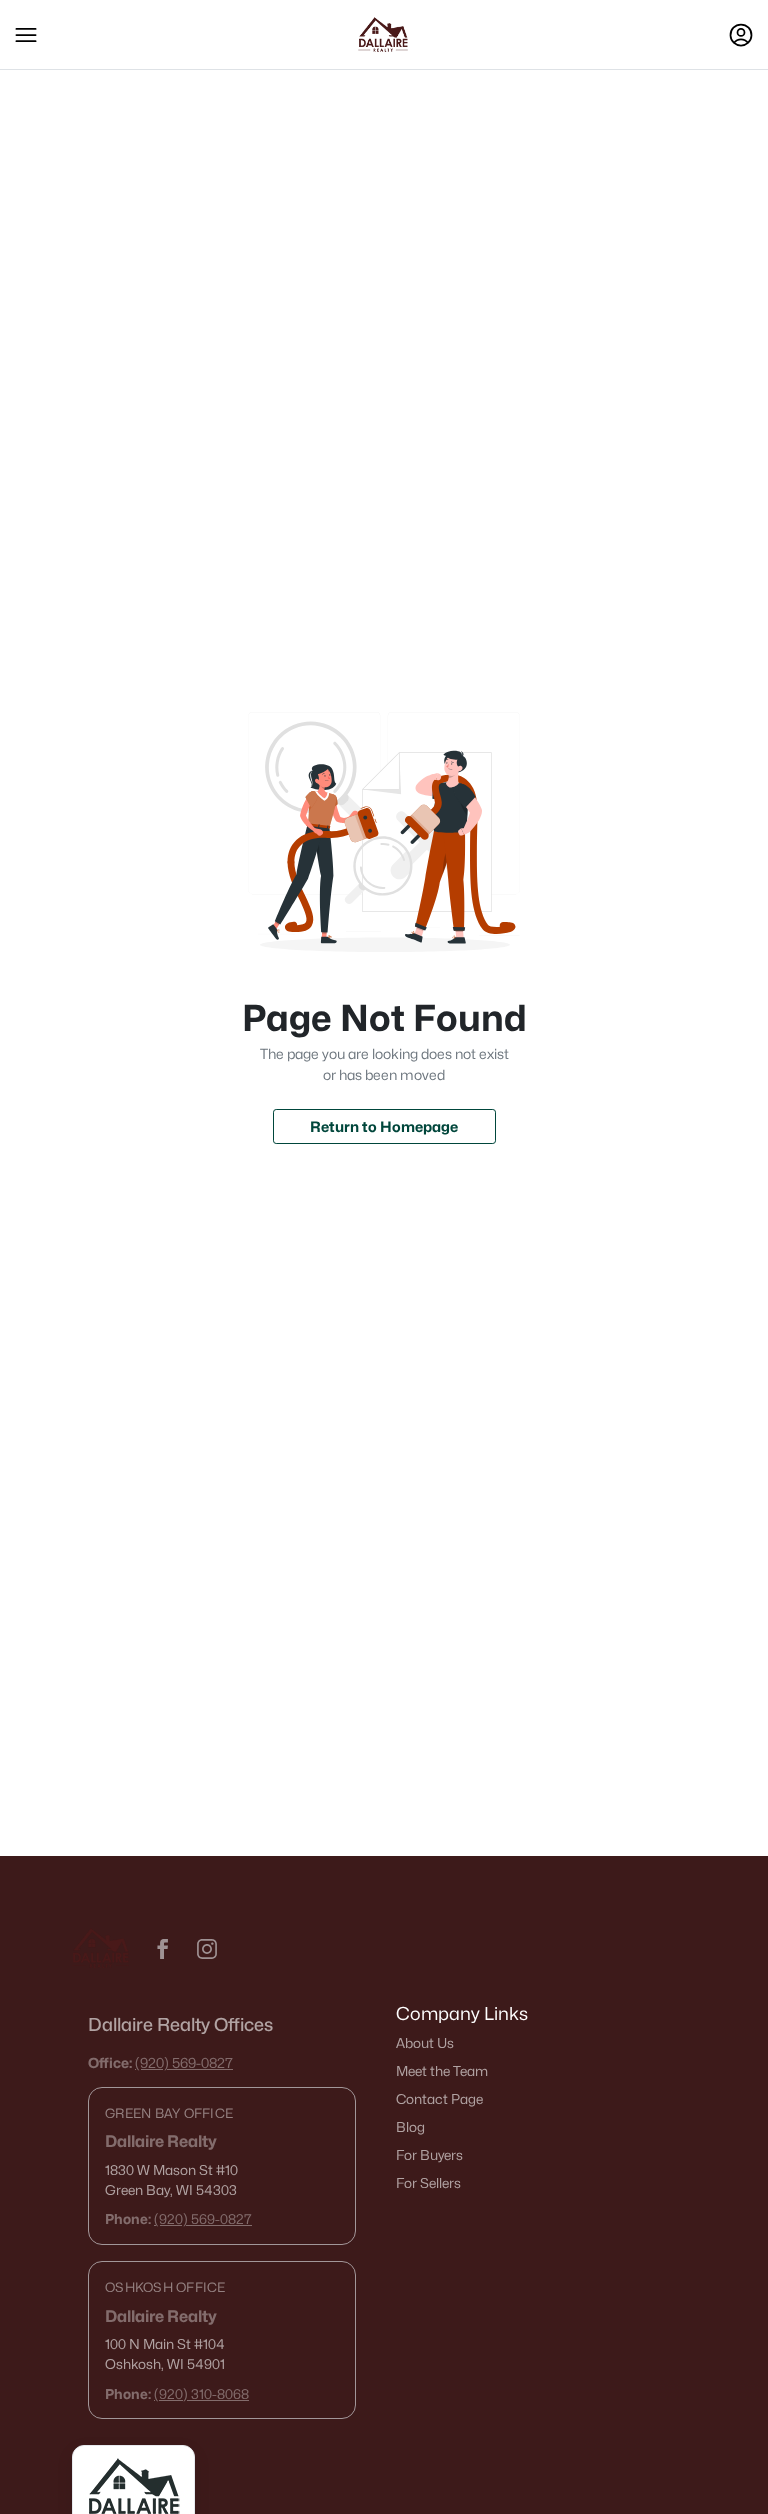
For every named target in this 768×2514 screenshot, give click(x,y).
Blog (410, 2127)
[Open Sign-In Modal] (741, 35)
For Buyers (429, 2155)
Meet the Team (442, 2071)
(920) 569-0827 (184, 2062)
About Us (425, 2043)
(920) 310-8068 (201, 2394)
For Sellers (428, 2183)
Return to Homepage (384, 1126)
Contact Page (439, 2099)
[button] (26, 35)
